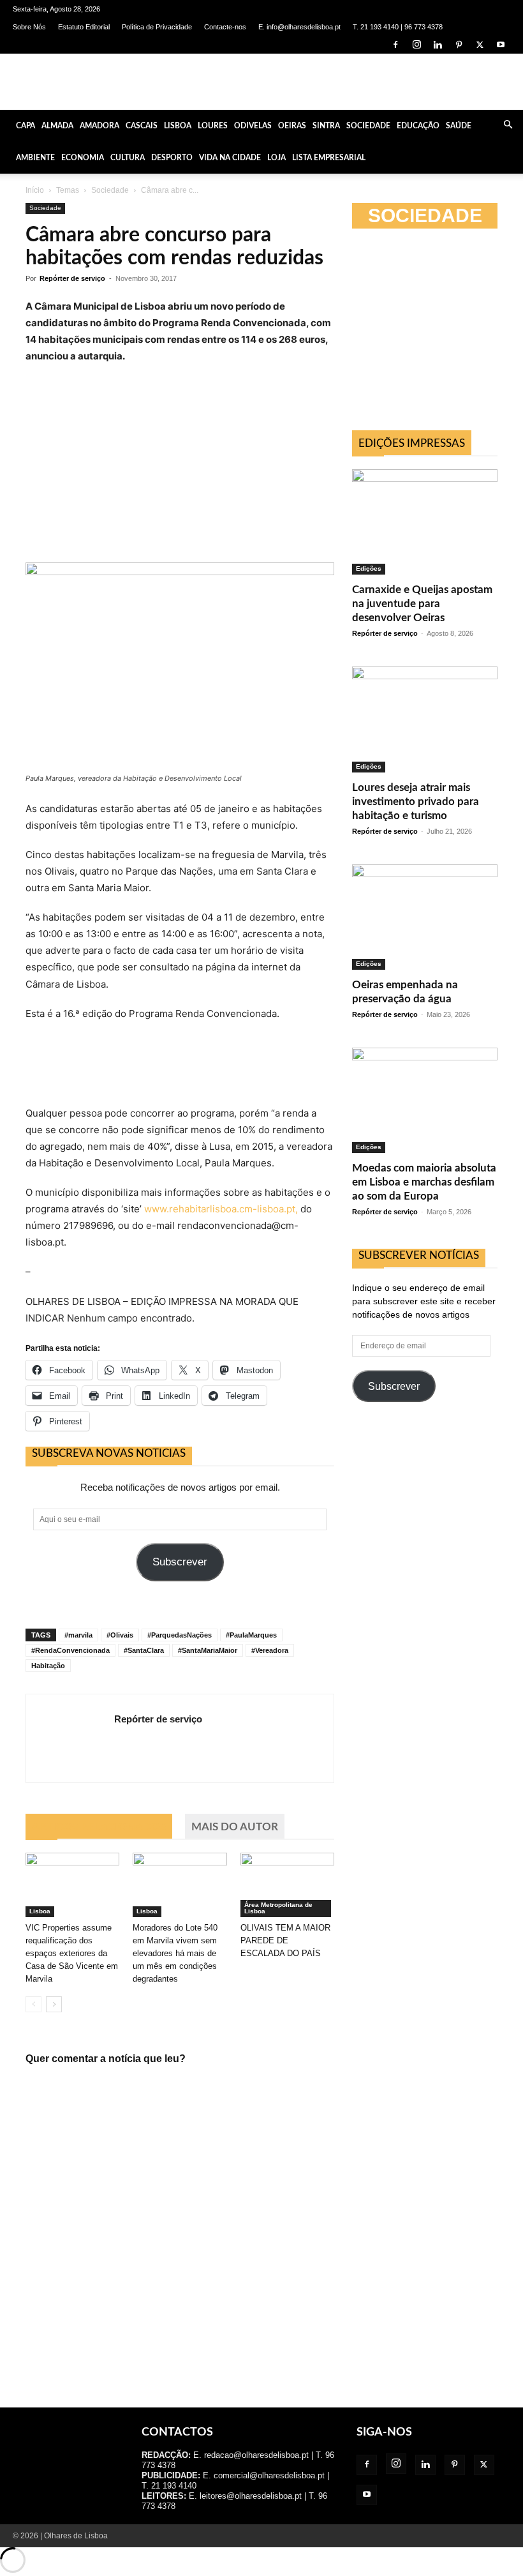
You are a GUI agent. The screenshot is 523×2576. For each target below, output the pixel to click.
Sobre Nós (29, 27)
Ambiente (35, 158)
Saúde (459, 126)
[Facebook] (395, 45)
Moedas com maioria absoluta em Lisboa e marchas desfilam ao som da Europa (424, 1182)
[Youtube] (501, 45)
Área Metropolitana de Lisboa (278, 1908)
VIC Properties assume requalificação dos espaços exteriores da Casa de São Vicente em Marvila (72, 1953)
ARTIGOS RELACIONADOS (99, 1827)
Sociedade (368, 126)
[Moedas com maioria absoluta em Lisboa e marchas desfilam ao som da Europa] (425, 1100)
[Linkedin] (438, 45)
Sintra (326, 126)
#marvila (78, 1635)
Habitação (48, 1666)
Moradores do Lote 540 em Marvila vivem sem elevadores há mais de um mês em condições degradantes (175, 1953)
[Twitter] (480, 45)
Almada (57, 126)
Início (35, 190)
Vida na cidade (230, 158)
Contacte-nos (225, 27)
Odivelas (253, 126)
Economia (83, 158)
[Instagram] (416, 45)
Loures (213, 126)
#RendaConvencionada (70, 1650)
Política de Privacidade (157, 27)
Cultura (128, 158)
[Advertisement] (438, 333)
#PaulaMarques (251, 1635)
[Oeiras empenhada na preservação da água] (425, 917)
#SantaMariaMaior (208, 1650)
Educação (418, 126)
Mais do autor (235, 1827)
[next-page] (54, 2004)
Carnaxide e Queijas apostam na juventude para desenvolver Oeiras (422, 604)
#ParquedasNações (180, 1635)
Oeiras (292, 126)
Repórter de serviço (72, 278)
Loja (276, 158)
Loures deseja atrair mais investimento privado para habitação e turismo (416, 802)
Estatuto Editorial (84, 27)
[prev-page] (33, 2004)
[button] (508, 125)
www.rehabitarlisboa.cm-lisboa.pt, (220, 1209)
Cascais (142, 126)
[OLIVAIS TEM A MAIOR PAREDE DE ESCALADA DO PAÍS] (287, 1885)
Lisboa (178, 126)
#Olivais (120, 1635)
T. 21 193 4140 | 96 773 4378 (398, 27)
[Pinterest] (459, 45)
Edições (369, 569)
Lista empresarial (329, 158)
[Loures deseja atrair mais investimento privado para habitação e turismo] (425, 719)
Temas (68, 190)
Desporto (172, 158)
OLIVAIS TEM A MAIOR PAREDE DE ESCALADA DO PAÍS (285, 1940)
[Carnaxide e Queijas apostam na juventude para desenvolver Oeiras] (425, 522)
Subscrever (180, 1562)
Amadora (99, 126)
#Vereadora (270, 1650)
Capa (26, 126)
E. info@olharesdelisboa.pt (299, 27)
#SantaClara (144, 1650)
